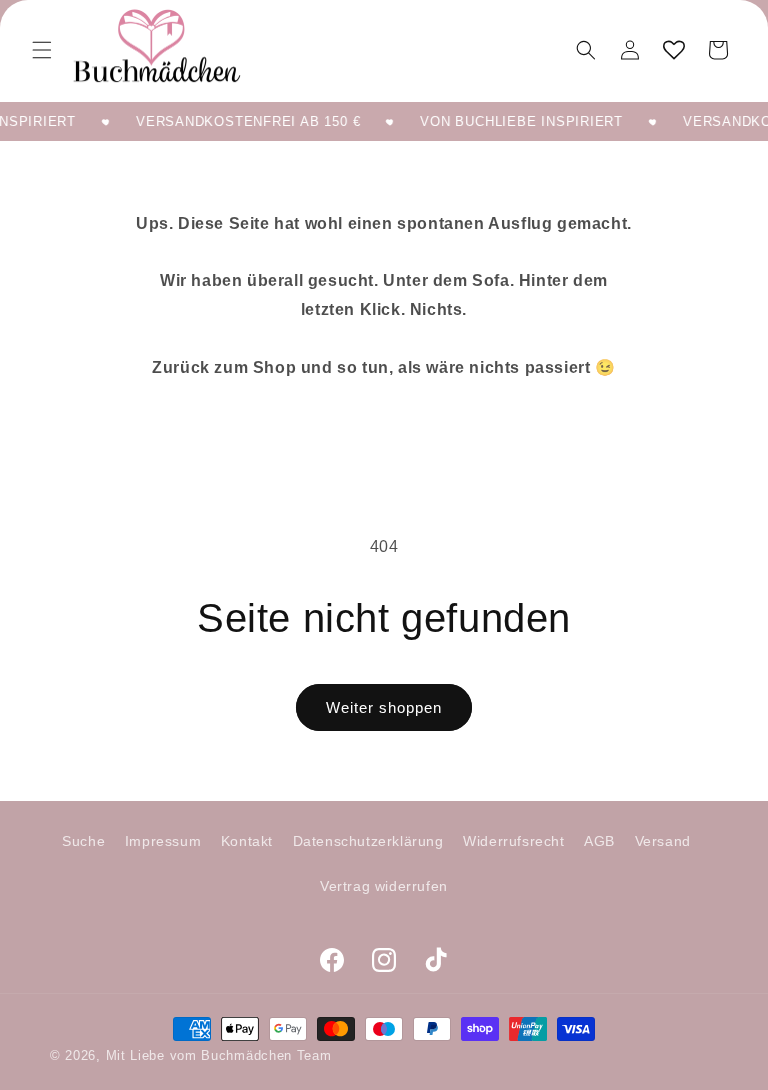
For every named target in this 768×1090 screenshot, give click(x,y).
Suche (83, 841)
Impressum (163, 841)
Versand (663, 841)
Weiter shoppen (384, 707)
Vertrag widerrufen (384, 886)
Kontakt (247, 841)
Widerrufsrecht (513, 841)
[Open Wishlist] (674, 50)
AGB (599, 841)
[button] (42, 50)
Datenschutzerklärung (368, 841)
